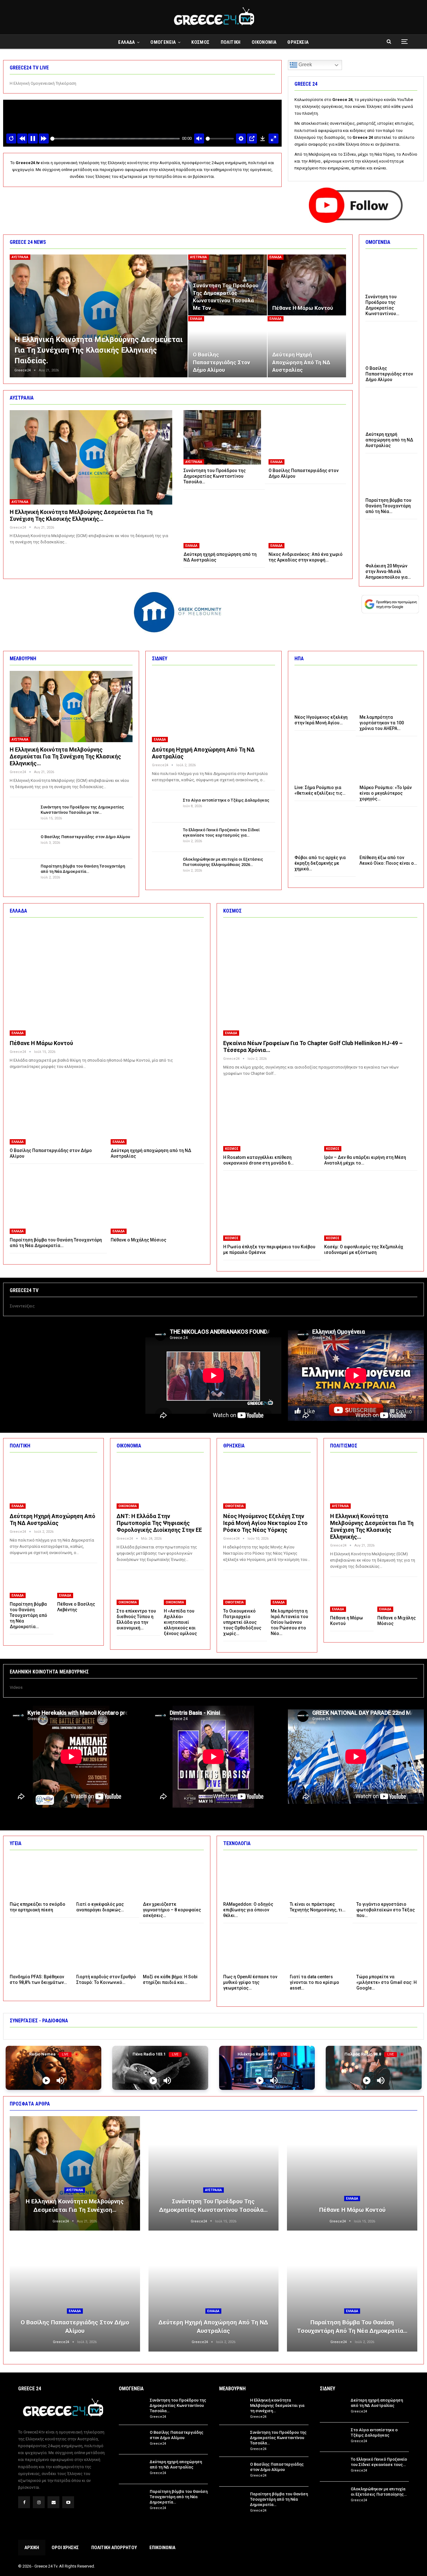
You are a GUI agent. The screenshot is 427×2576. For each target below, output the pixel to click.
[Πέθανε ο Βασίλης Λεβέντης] (77, 1584)
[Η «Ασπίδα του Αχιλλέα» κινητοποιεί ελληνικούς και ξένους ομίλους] (184, 1591)
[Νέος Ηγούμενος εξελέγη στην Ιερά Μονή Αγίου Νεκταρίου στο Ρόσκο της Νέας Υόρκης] (323, 691)
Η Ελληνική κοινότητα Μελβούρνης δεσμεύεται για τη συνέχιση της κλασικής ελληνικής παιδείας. (98, 350)
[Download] (263, 138)
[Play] (46, 2080)
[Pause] (33, 138)
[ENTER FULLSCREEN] (274, 138)
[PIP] (252, 138)
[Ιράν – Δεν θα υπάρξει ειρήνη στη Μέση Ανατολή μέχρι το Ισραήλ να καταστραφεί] (371, 1119)
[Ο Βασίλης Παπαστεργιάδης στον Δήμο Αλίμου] (227, 347)
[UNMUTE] (199, 138)
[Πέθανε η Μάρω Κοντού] (307, 285)
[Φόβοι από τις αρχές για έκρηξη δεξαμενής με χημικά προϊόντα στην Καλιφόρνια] (323, 831)
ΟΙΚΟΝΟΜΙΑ (264, 42)
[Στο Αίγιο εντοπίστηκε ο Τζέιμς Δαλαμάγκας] (165, 808)
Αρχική (32, 2548)
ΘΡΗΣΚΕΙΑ (298, 42)
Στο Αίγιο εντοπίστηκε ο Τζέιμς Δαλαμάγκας (226, 800)
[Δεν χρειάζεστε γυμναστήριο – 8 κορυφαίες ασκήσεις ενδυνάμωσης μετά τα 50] (173, 1877)
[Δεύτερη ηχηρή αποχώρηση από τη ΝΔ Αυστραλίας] (307, 347)
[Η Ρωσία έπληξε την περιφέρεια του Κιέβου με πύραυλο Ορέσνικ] (270, 1208)
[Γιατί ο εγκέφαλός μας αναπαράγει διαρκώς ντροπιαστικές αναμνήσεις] (107, 1877)
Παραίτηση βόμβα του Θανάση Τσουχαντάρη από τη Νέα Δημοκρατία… (179, 2497)
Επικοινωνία (162, 2548)
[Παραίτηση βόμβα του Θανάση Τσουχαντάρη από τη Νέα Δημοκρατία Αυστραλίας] (391, 476)
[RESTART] (11, 138)
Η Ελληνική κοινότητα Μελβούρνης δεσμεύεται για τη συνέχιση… (277, 2405)
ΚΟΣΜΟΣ (200, 42)
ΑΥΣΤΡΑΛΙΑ (20, 257)
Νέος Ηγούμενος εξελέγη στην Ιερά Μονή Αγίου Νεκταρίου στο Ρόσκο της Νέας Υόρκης (265, 1523)
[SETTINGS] (241, 138)
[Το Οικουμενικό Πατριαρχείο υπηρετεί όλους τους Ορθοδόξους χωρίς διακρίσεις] (243, 1591)
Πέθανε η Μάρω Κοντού (303, 308)
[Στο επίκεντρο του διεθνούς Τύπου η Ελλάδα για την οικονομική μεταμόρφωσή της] (137, 1591)
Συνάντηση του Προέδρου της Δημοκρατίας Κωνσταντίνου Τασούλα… (178, 2405)
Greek (305, 65)
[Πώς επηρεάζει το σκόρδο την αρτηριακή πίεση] (40, 1877)
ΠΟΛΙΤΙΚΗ (231, 42)
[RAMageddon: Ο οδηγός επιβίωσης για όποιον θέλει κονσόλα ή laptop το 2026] (254, 1877)
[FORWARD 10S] (44, 138)
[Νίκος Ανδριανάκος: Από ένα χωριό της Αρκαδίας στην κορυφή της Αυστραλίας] (307, 521)
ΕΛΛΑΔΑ (126, 42)
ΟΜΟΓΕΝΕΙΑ (163, 42)
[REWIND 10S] (22, 138)
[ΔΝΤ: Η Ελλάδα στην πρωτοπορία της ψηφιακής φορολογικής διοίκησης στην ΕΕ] (160, 1483)
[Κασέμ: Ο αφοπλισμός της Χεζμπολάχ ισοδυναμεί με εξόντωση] (371, 1208)
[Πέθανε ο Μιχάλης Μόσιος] (157, 1201)
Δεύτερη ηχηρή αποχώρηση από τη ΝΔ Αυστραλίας (301, 362)
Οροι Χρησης (65, 2548)
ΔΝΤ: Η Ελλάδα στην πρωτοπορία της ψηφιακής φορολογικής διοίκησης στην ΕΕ (159, 1523)
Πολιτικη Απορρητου (114, 2548)
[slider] (115, 139)
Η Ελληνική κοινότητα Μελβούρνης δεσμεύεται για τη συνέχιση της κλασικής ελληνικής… (81, 515)
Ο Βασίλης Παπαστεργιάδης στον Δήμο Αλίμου (221, 362)
